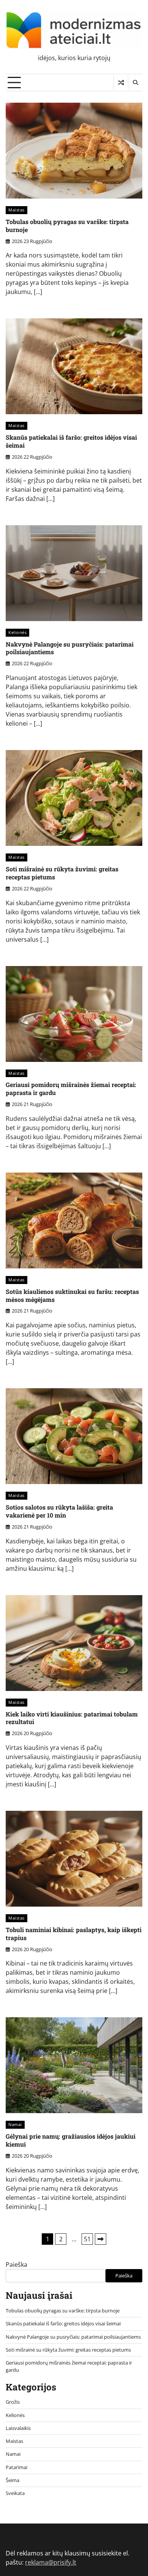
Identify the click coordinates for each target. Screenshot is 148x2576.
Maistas (17, 210)
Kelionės (17, 632)
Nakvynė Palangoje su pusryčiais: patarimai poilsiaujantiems (70, 648)
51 (87, 2239)
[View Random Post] (121, 83)
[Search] (135, 83)
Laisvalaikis (18, 2428)
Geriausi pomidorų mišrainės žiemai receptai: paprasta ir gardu (71, 1089)
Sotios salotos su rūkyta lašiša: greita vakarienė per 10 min (59, 1511)
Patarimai (17, 2467)
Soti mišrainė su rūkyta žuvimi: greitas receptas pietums (62, 873)
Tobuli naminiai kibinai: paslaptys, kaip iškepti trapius (74, 1934)
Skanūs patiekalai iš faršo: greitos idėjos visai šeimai (71, 441)
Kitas (101, 2239)
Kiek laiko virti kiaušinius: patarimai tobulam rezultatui (72, 1718)
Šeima (13, 2480)
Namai (15, 2124)
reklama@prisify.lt (51, 2562)
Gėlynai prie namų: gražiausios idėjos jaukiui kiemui (71, 2140)
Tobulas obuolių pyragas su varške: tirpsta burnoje (67, 226)
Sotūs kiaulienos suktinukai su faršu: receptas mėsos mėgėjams (72, 1295)
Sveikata (15, 2493)
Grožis (13, 2402)
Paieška (17, 2265)
